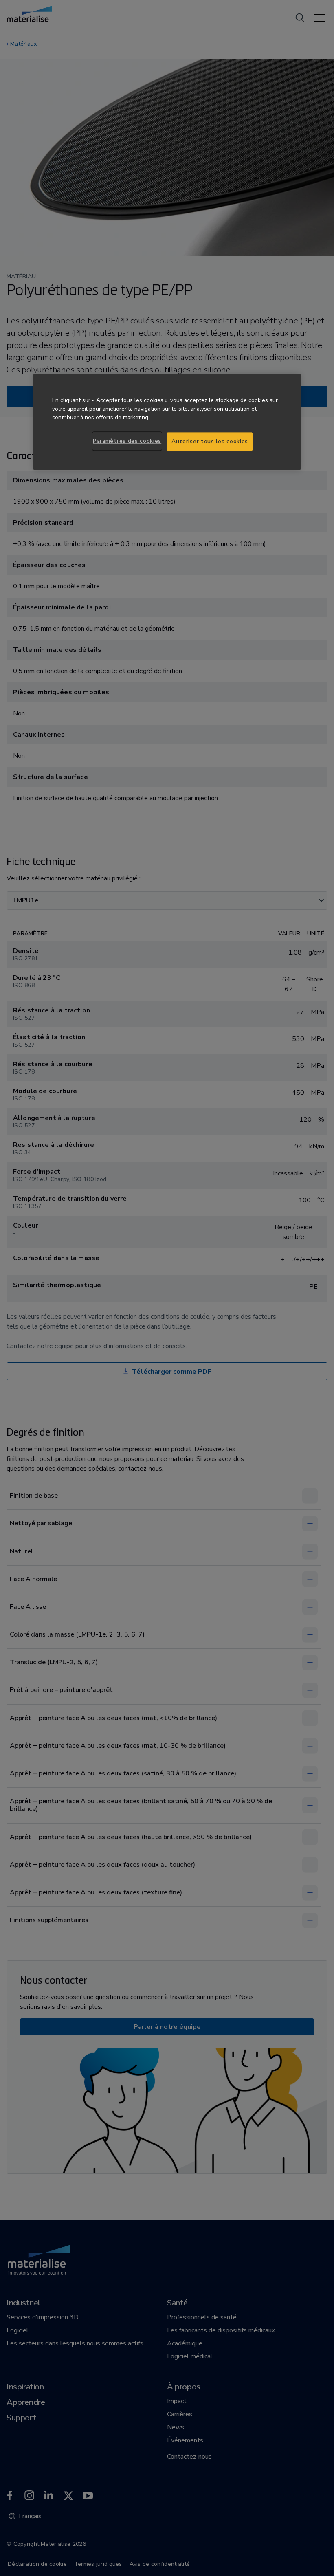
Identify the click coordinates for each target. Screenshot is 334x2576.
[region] (167, 422)
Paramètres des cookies (127, 441)
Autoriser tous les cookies (210, 441)
